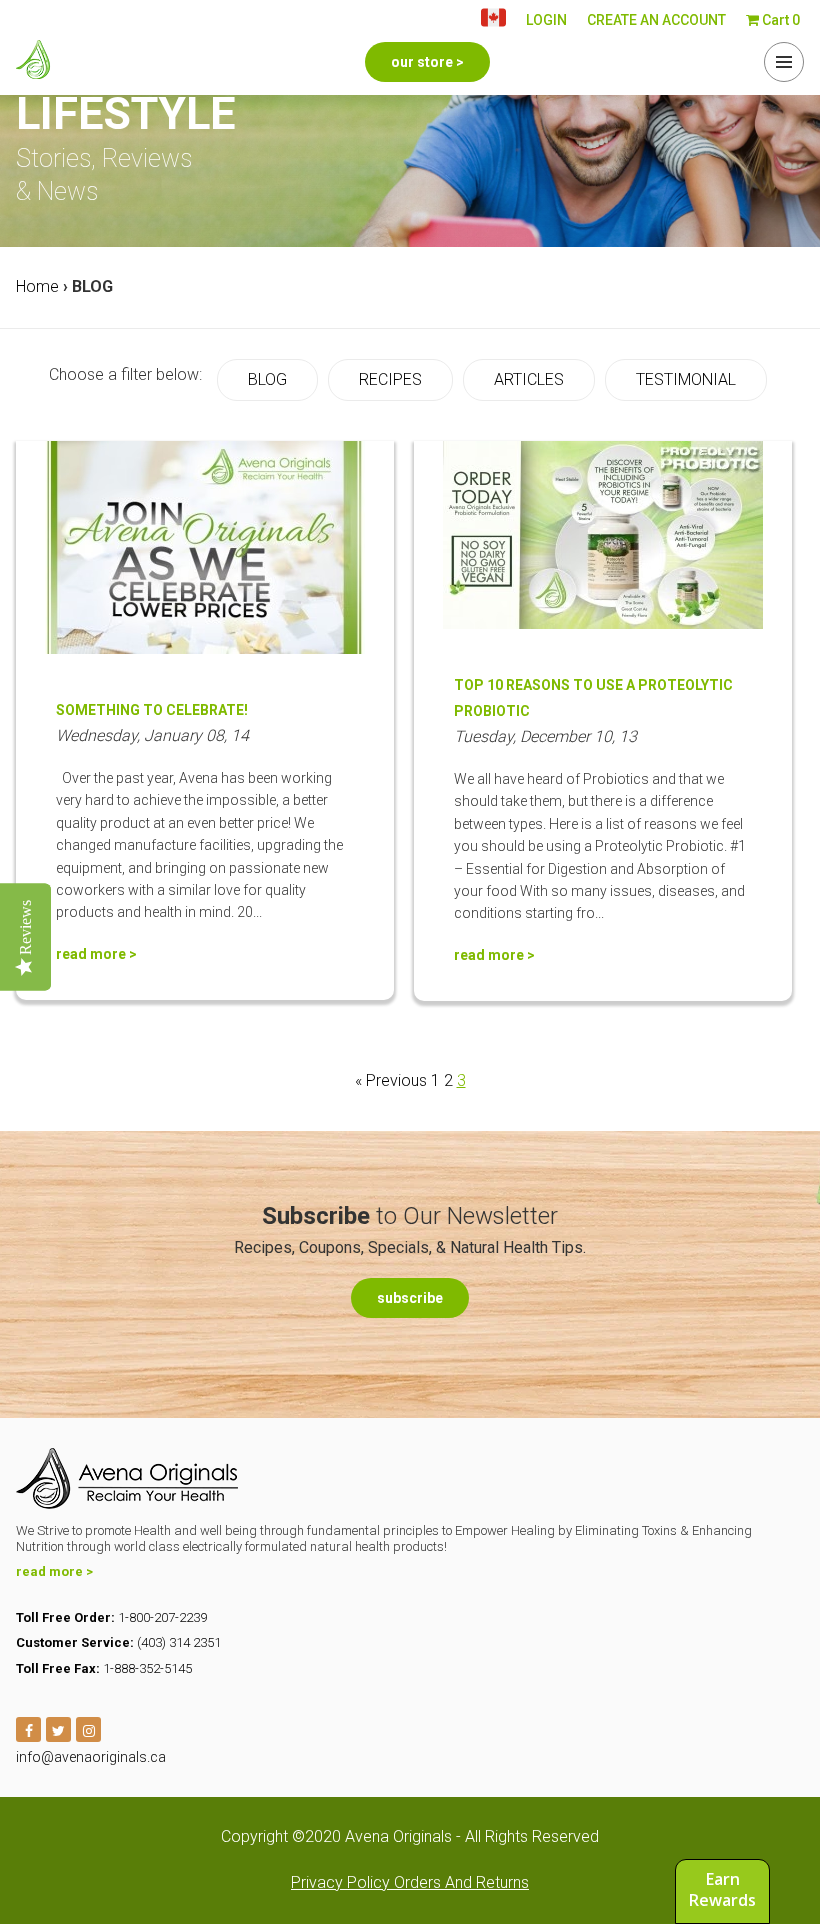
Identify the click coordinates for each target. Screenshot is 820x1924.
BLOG (267, 379)
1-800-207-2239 (162, 1617)
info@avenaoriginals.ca (91, 1757)
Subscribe (410, 1298)
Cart (779, 20)
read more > (96, 954)
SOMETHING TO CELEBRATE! (152, 710)
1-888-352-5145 (147, 1668)
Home (37, 286)
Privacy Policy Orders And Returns (410, 1882)
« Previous (391, 1080)
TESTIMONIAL (686, 379)
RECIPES (390, 379)
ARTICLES (529, 379)
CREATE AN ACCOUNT (656, 20)
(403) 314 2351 (179, 1642)
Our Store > (427, 62)
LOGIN (546, 20)
